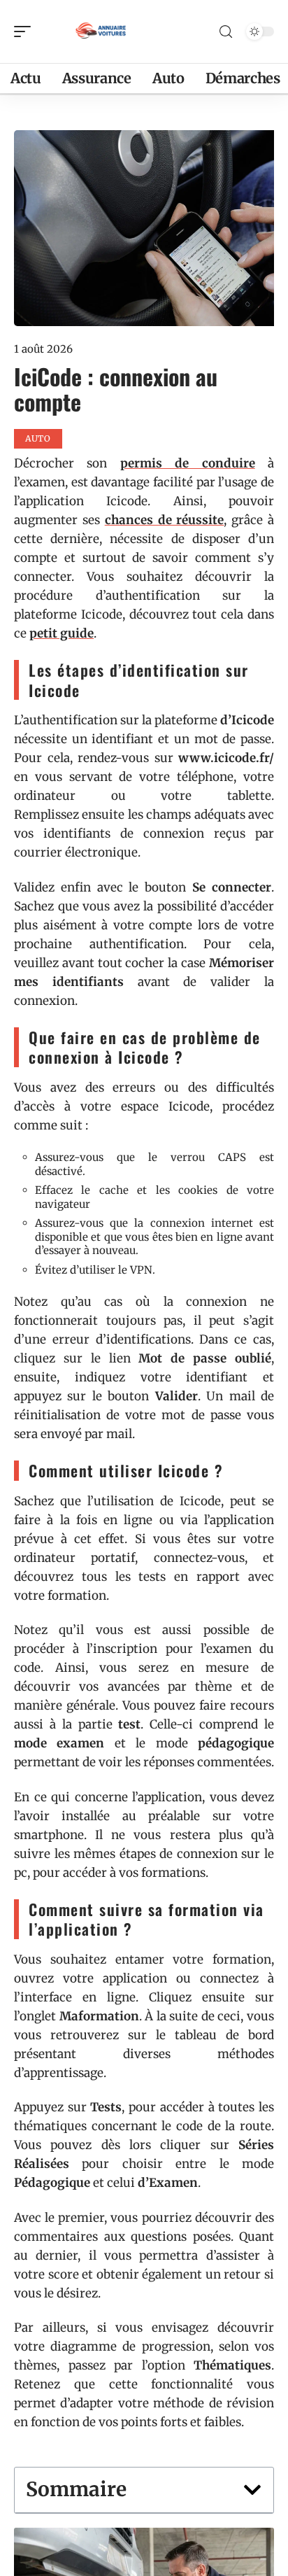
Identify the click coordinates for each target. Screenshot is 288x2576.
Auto (38, 438)
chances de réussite (165, 520)
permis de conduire (188, 463)
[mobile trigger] (26, 31)
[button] (252, 2490)
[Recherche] (226, 32)
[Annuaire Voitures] (101, 31)
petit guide (62, 633)
